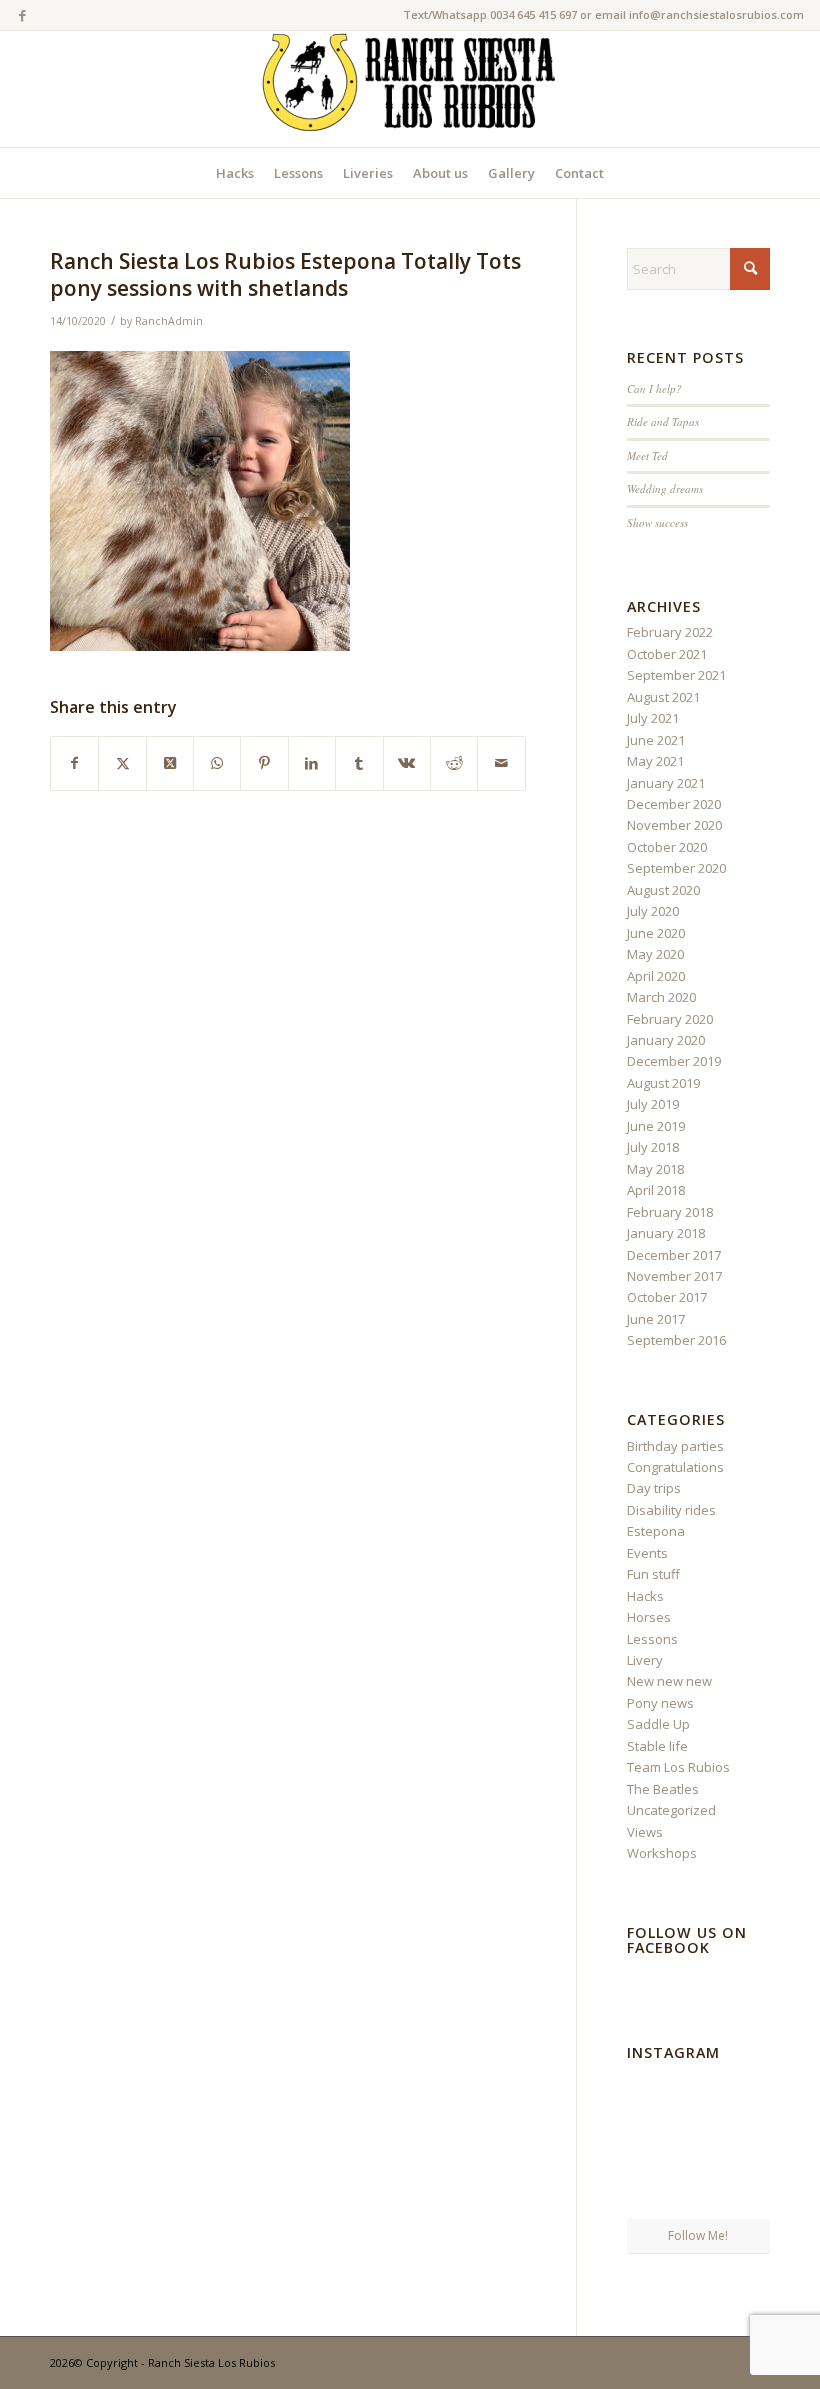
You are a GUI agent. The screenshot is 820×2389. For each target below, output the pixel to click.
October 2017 (667, 1297)
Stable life (657, 1746)
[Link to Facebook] (22, 15)
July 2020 (653, 911)
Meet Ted (647, 455)
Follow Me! (698, 2235)
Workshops (662, 1853)
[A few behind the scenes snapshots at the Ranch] (698, 2144)
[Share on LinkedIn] (312, 763)
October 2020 (667, 847)
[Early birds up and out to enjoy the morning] (698, 2093)
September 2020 (676, 868)
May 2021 (655, 761)
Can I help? (654, 388)
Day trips (654, 1488)
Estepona (656, 1531)
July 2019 (653, 1104)
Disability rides (671, 1510)
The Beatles (663, 1789)
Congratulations (675, 1467)
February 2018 (670, 1212)
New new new (669, 1681)
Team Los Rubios (678, 1767)
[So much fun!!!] (747, 2193)
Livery (645, 1660)
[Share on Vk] (407, 763)
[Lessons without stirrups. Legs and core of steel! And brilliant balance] (649, 2091)
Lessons (652, 1639)
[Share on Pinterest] (264, 763)
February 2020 (670, 1019)
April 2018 (656, 1190)
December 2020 (674, 804)
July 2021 (653, 718)
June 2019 (656, 1126)
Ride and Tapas (663, 421)
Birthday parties (675, 1446)
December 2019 (674, 1061)
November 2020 (674, 825)
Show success (657, 522)
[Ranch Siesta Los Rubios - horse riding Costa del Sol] (410, 89)
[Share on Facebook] (74, 763)
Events (647, 1553)
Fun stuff (653, 1574)
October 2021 (667, 654)
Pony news (660, 1703)
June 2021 (656, 740)
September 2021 (676, 675)
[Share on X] (122, 763)
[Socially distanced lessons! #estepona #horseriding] (747, 2091)
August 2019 (663, 1083)
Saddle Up (658, 1724)
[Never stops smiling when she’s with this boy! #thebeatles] (649, 2193)
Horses (649, 1617)
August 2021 (663, 697)
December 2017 (674, 1255)
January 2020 (666, 1040)
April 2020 (656, 976)
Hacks (645, 1596)
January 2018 (666, 1233)
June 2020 (656, 933)
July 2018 (653, 1147)
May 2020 (655, 954)
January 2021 (666, 783)
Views (645, 1832)
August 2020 (663, 890)
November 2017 (674, 1276)
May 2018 (655, 1169)
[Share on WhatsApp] (217, 763)
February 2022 (670, 632)
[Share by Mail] (501, 763)
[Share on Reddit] (454, 763)
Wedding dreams (665, 488)
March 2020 (661, 997)
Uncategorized (671, 1810)
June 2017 (656, 1319)
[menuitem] (235, 173)
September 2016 (676, 1340)
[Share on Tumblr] (359, 763)
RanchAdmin (169, 321)
